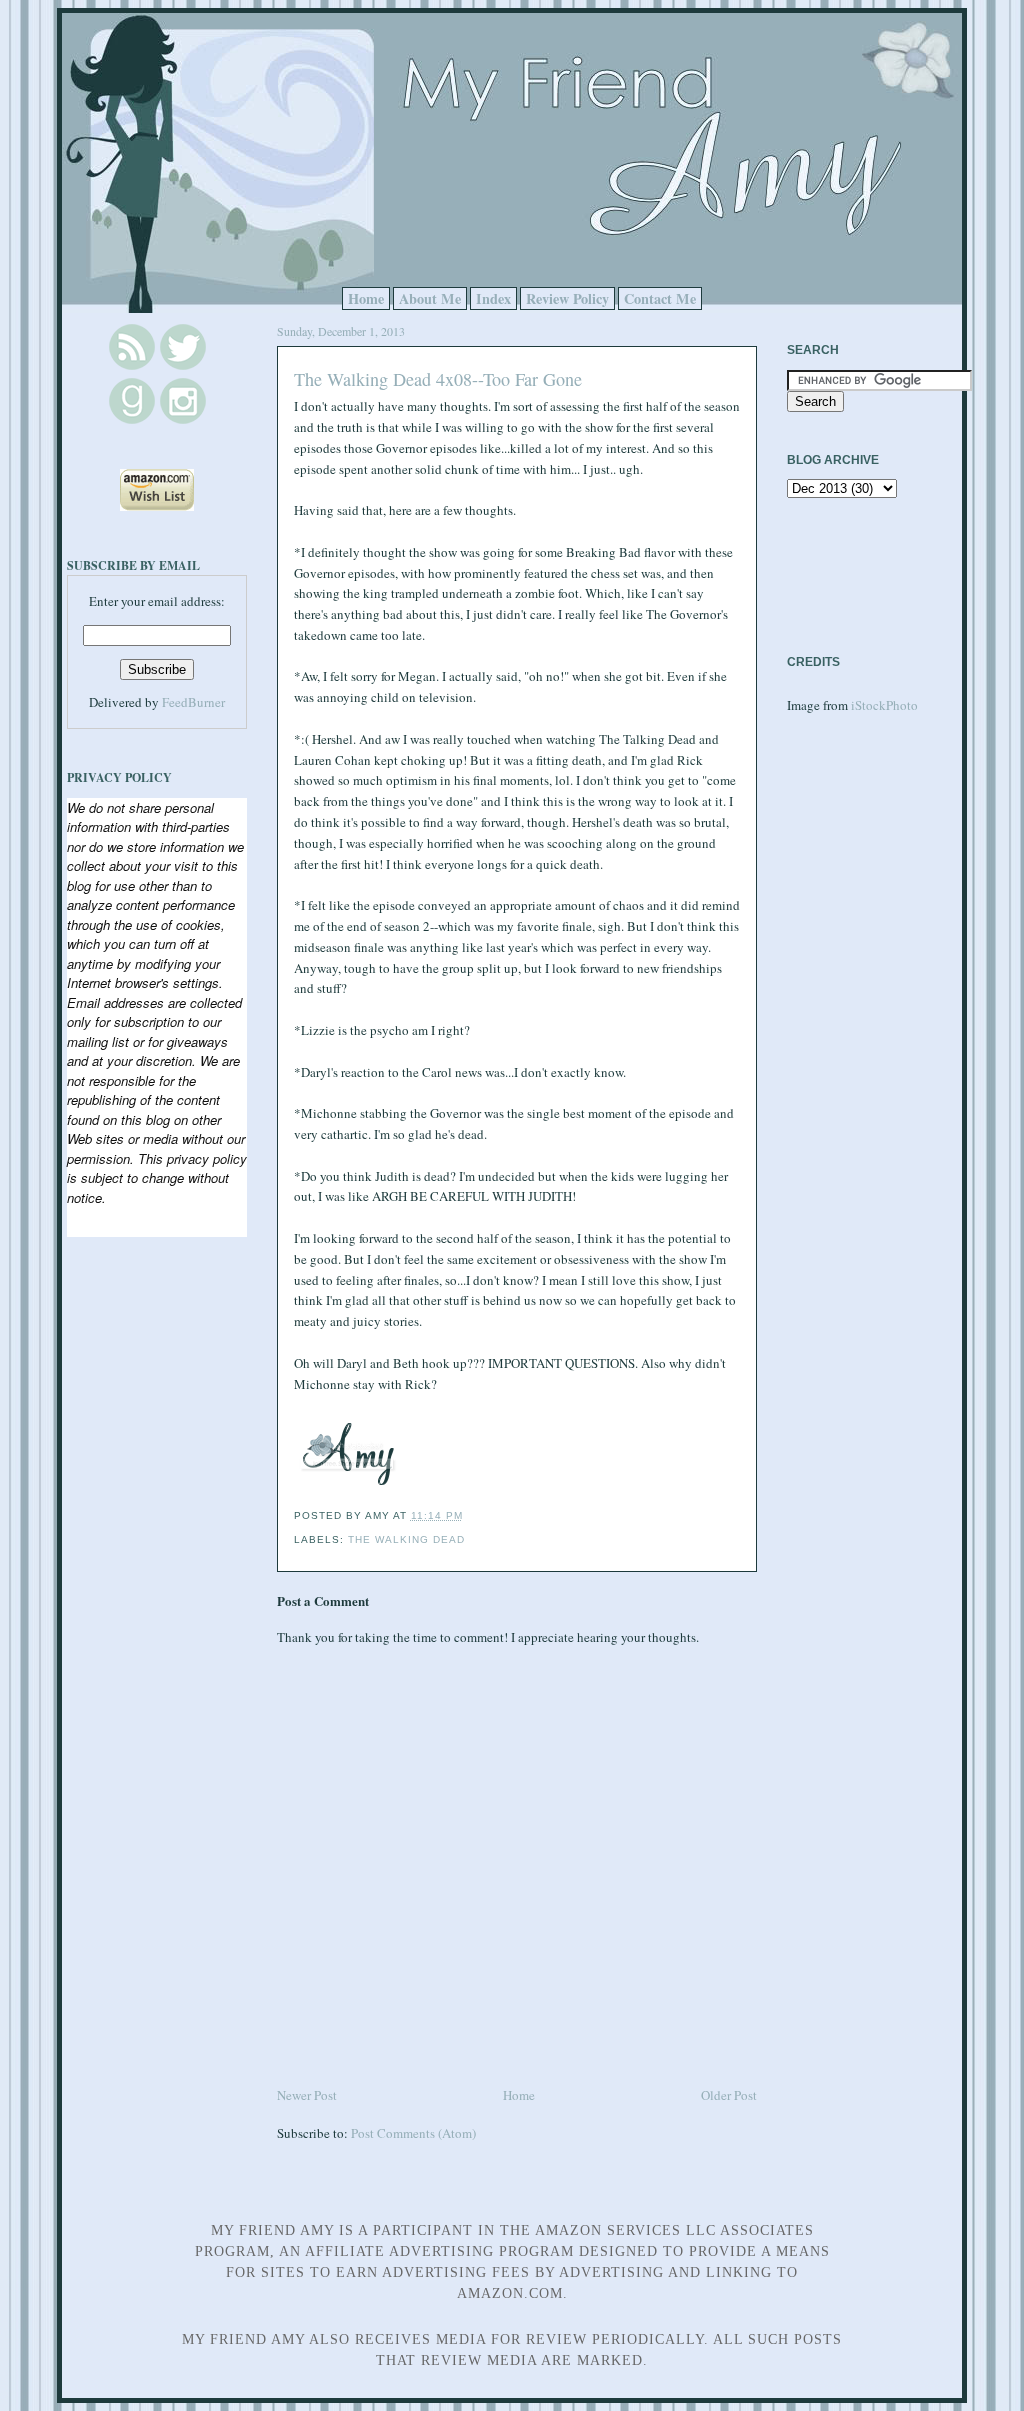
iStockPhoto (884, 705)
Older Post (729, 2095)
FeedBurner (193, 702)
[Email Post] (469, 1515)
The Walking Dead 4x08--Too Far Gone (438, 379)
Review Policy (567, 298)
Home (366, 298)
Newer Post (307, 2095)
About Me (430, 298)
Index (493, 298)
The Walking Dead (406, 1539)
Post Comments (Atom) (413, 2133)
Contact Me (660, 298)
